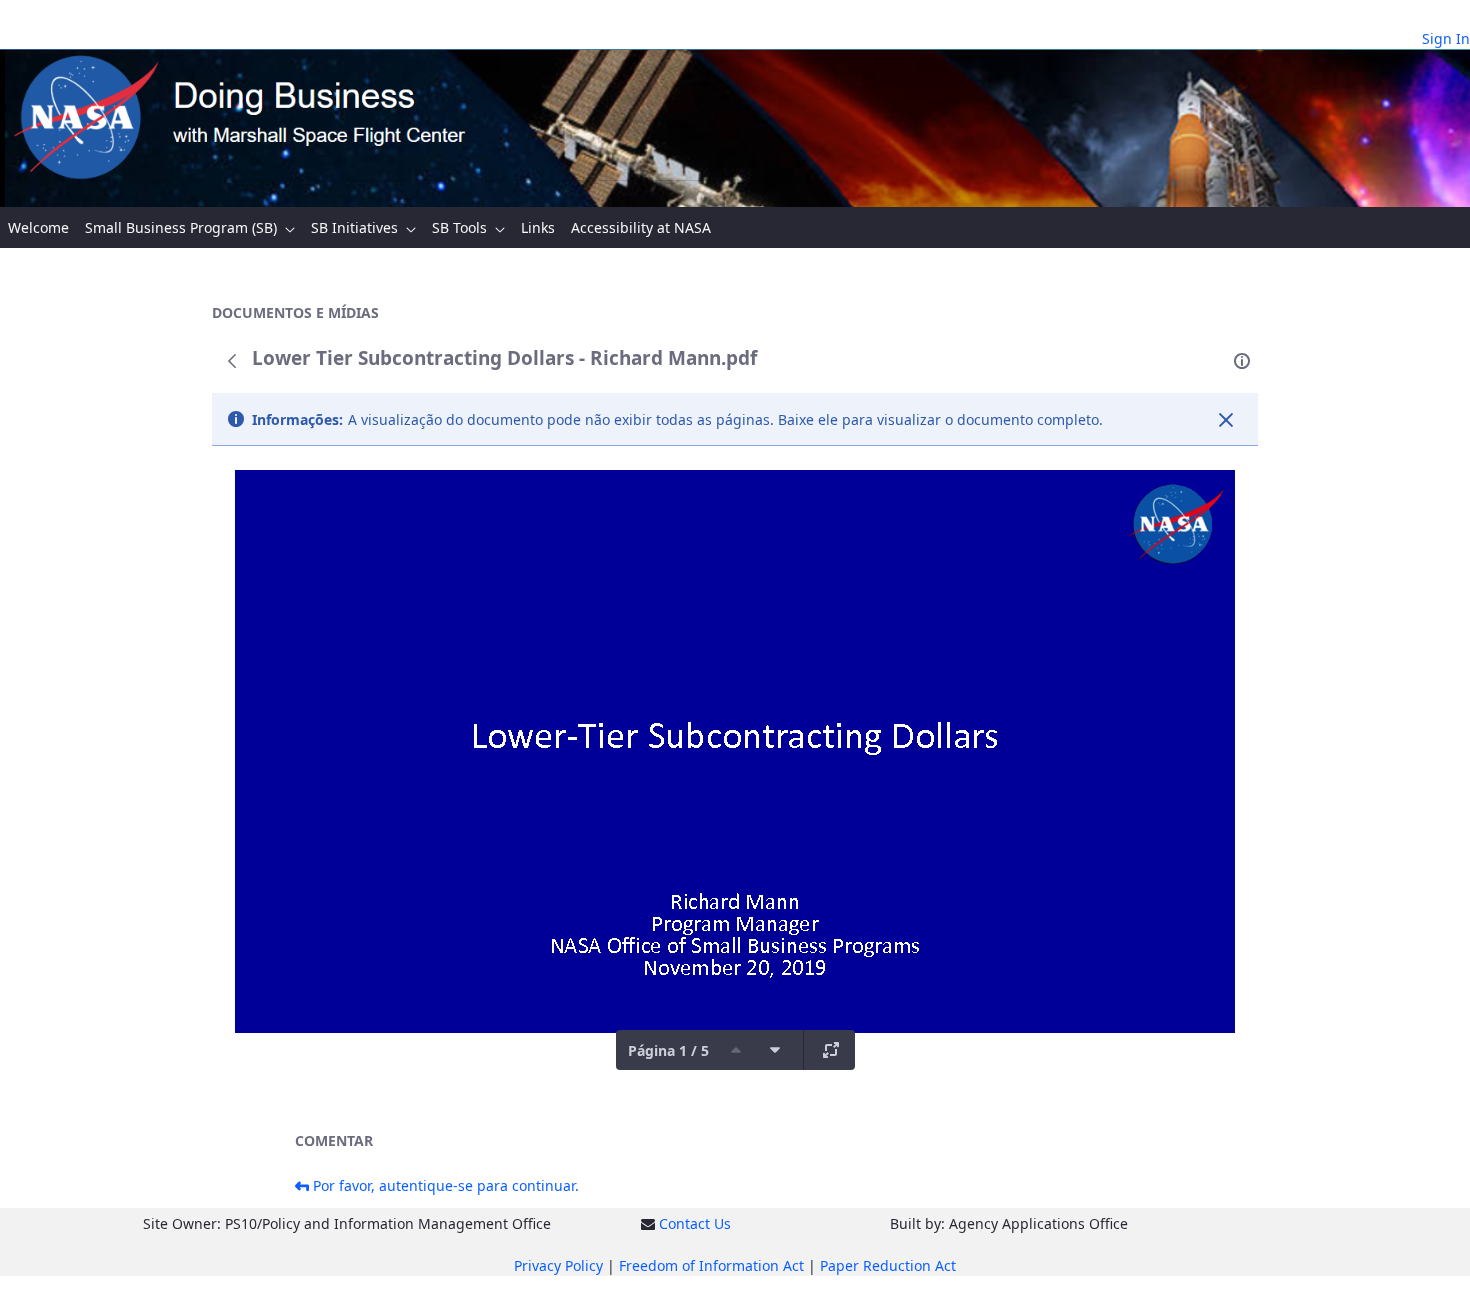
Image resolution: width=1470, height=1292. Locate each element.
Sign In (1446, 38)
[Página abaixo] (775, 1050)
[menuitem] (38, 227)
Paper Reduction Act (888, 1265)
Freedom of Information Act (711, 1265)
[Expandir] (831, 1050)
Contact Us (695, 1223)
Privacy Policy (558, 1265)
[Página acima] (736, 1050)
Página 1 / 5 (668, 1050)
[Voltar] (232, 361)
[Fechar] (1226, 420)
